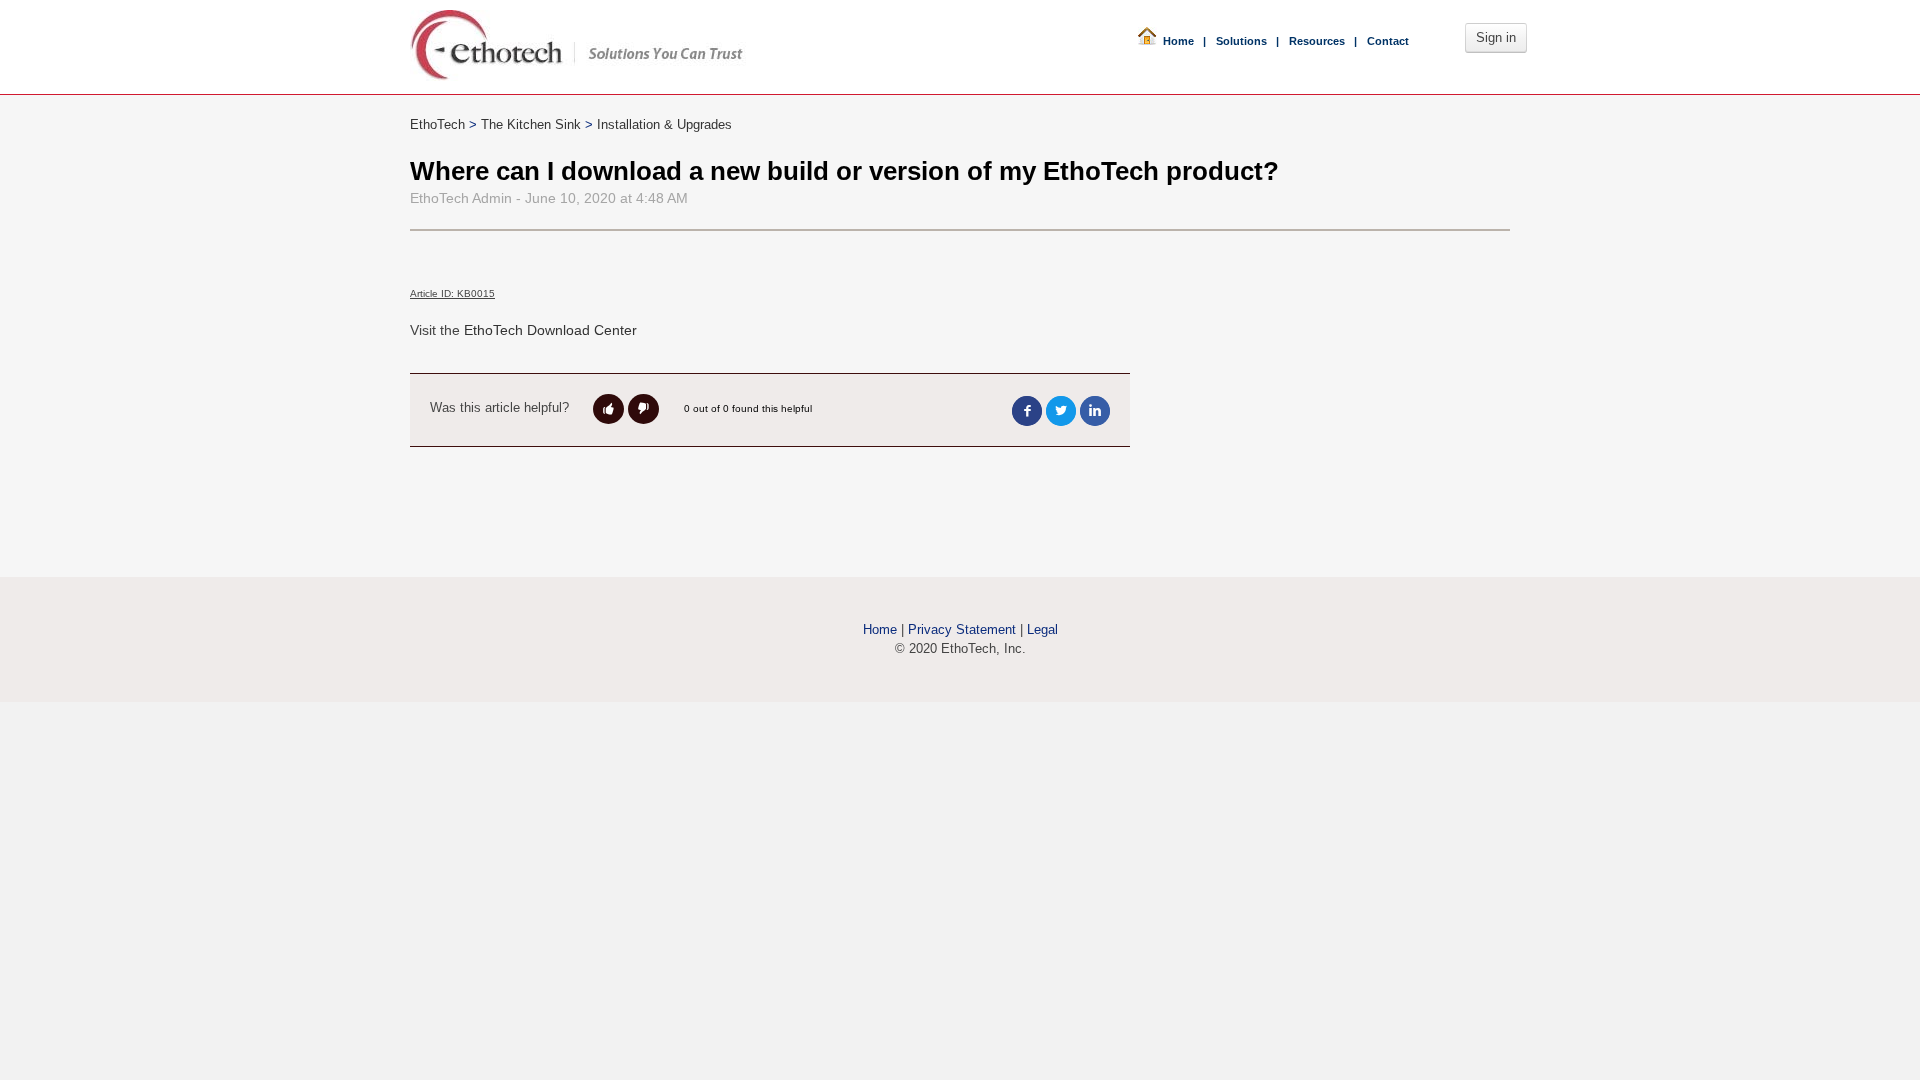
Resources (1317, 41)
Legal (1042, 629)
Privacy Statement (962, 629)
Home (1175, 41)
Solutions (1241, 41)
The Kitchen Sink (531, 124)
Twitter (1061, 411)
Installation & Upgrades (664, 124)
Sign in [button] (1496, 37)
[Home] (583, 39)
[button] (608, 409)
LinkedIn (1095, 411)
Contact (1388, 41)
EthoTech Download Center (550, 330)
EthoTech (437, 124)
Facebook (1027, 411)
